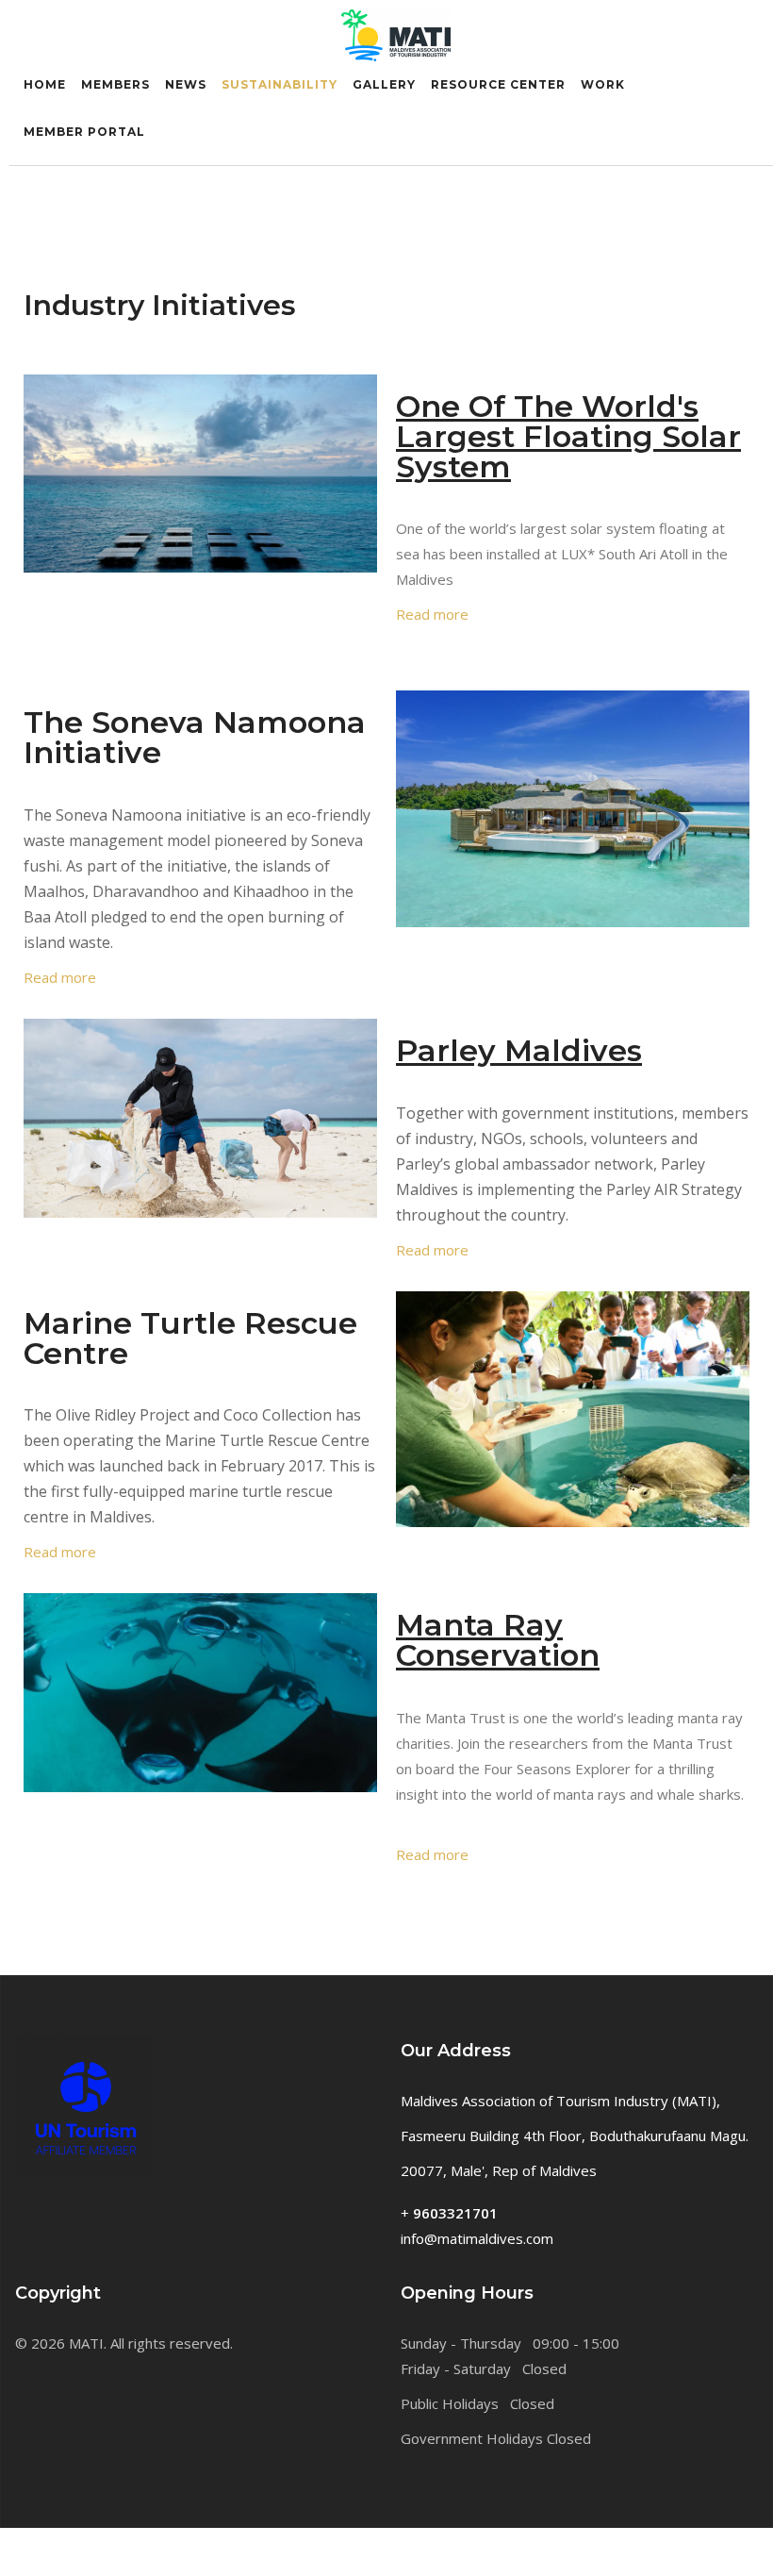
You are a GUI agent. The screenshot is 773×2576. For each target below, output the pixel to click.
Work (603, 84)
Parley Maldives (519, 1050)
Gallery (384, 84)
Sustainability (280, 84)
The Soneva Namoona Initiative (195, 737)
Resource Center (498, 84)
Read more (432, 614)
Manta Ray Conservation (498, 1640)
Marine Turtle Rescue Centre (190, 1338)
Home (45, 84)
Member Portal (84, 132)
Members (115, 84)
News (186, 84)
